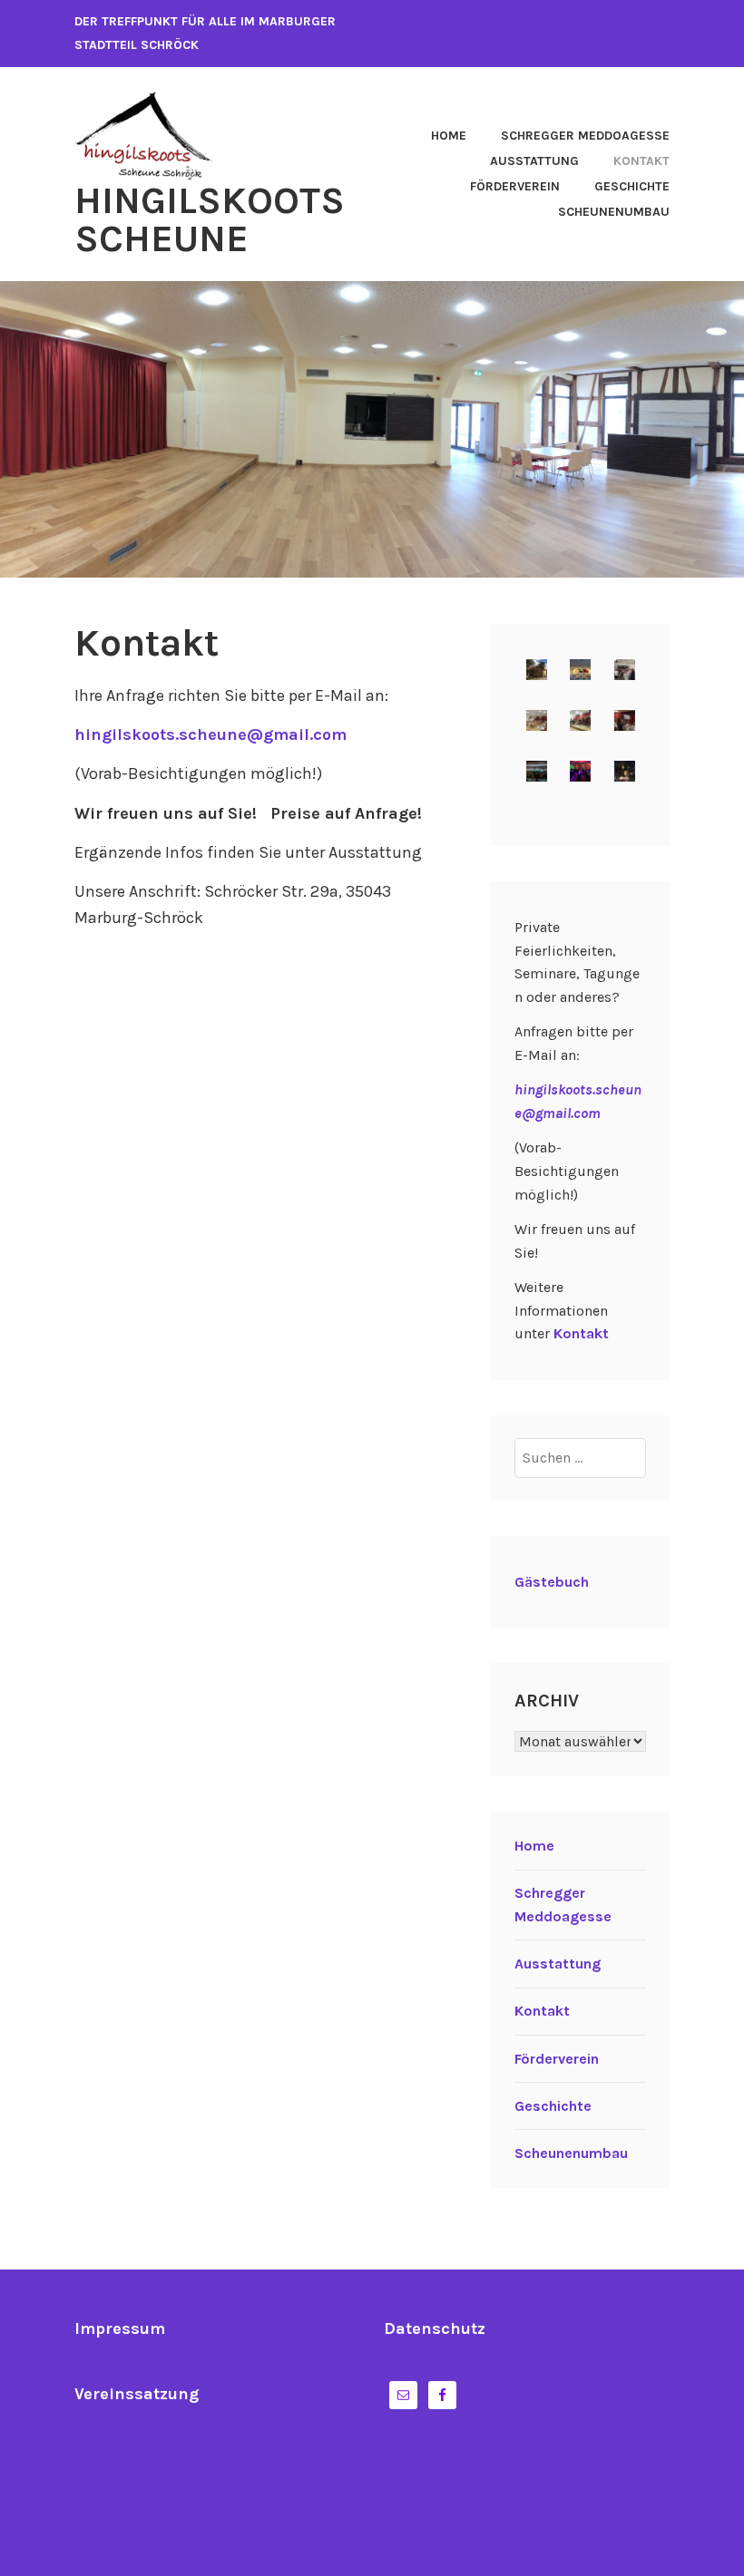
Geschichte (632, 186)
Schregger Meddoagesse (585, 136)
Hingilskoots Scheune (210, 219)
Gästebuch (552, 1582)
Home (449, 136)
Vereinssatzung (137, 2394)
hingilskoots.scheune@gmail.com (210, 734)
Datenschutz (435, 2328)
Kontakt (641, 161)
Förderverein (515, 186)
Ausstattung (534, 161)
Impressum (120, 2328)
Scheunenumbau (614, 212)
